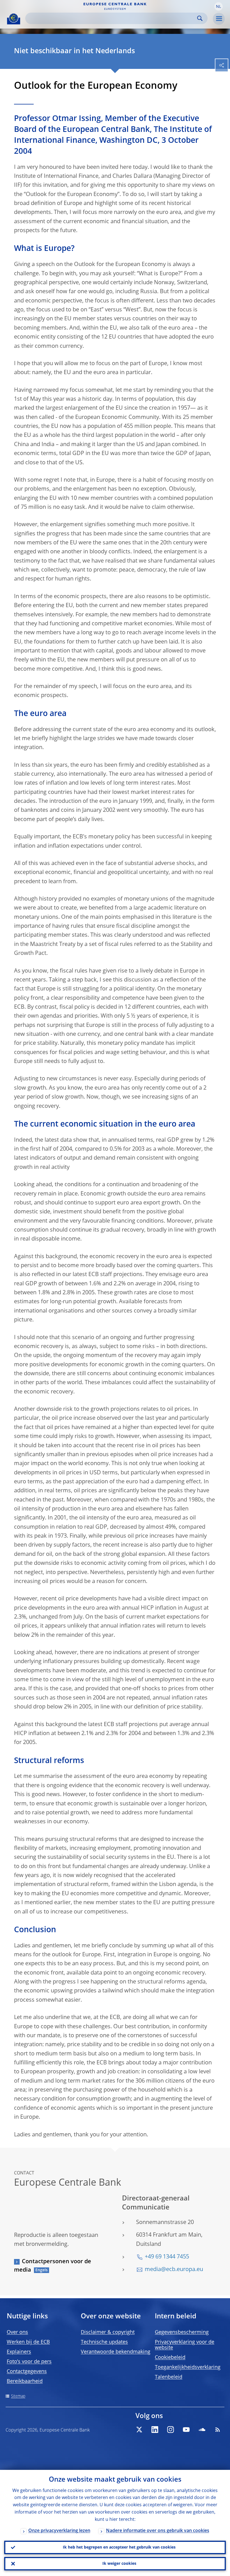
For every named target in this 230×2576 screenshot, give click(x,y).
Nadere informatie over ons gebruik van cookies (158, 2531)
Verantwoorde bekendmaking (116, 2352)
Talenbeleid (169, 2377)
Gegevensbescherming (182, 2332)
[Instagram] (171, 2430)
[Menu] (219, 19)
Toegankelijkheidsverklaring (188, 2367)
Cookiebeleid (170, 2358)
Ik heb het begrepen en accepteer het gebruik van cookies (119, 2547)
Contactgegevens (27, 2372)
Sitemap (18, 2396)
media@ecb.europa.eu (174, 2270)
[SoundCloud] (202, 2430)
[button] (219, 6)
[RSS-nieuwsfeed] (218, 2430)
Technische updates (104, 2342)
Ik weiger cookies (119, 2564)
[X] (139, 2430)
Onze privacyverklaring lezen (59, 2531)
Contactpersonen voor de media (53, 2266)
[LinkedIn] (155, 2430)
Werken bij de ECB (28, 2342)
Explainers (19, 2352)
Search (200, 18)
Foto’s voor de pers (29, 2362)
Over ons (17, 2332)
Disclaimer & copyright (108, 2332)
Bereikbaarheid (25, 2381)
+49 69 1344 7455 (167, 2257)
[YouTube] (186, 2430)
